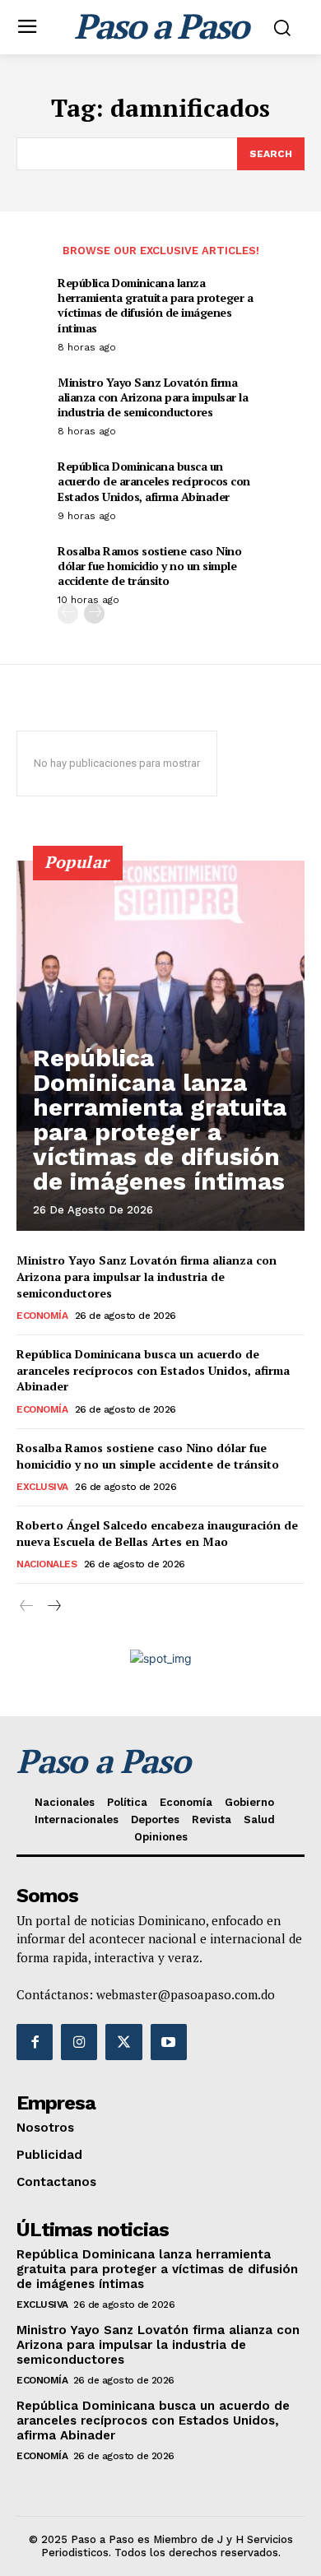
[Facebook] (35, 2042)
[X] (123, 2042)
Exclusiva (42, 1487)
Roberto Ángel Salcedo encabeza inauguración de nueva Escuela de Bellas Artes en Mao (157, 1533)
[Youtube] (169, 2042)
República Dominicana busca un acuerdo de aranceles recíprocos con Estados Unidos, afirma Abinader (154, 481)
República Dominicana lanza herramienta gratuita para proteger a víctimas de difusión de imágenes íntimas (155, 305)
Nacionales (47, 1564)
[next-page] (94, 613)
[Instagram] (79, 2042)
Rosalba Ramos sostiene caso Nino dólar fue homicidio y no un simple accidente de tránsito (149, 566)
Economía (42, 1316)
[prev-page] (68, 613)
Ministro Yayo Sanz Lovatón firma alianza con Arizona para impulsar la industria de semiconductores (153, 397)
